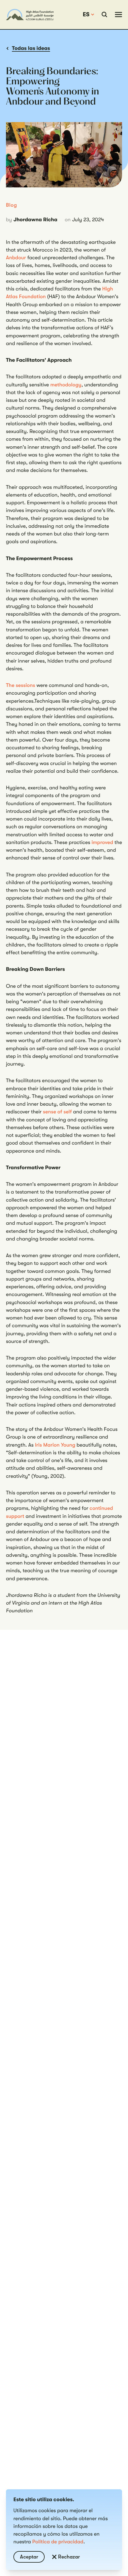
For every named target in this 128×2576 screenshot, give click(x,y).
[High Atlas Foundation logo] (30, 15)
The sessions (21, 685)
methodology (66, 385)
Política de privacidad (58, 2542)
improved (102, 843)
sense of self (57, 1112)
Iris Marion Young (55, 1445)
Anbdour (16, 258)
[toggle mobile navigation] (118, 15)
